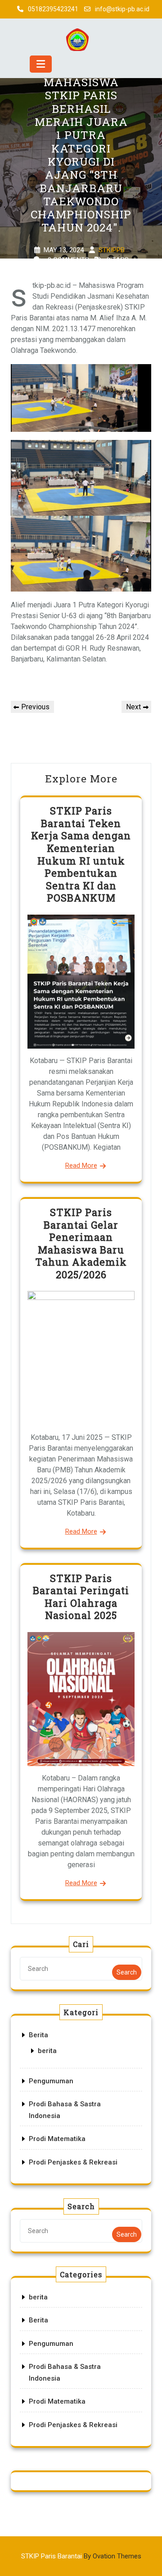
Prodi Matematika (57, 2139)
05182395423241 (53, 9)
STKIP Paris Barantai (81, 2556)
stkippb (112, 250)
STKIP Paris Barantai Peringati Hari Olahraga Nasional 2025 (81, 1597)
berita (47, 2051)
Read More (81, 1165)
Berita (38, 2035)
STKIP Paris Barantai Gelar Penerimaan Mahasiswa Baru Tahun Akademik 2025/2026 (81, 1243)
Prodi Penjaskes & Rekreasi (73, 2162)
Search (127, 1972)
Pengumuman (51, 2081)
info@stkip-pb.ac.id (122, 9)
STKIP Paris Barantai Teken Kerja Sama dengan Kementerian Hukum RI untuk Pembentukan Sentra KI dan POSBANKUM (81, 854)
